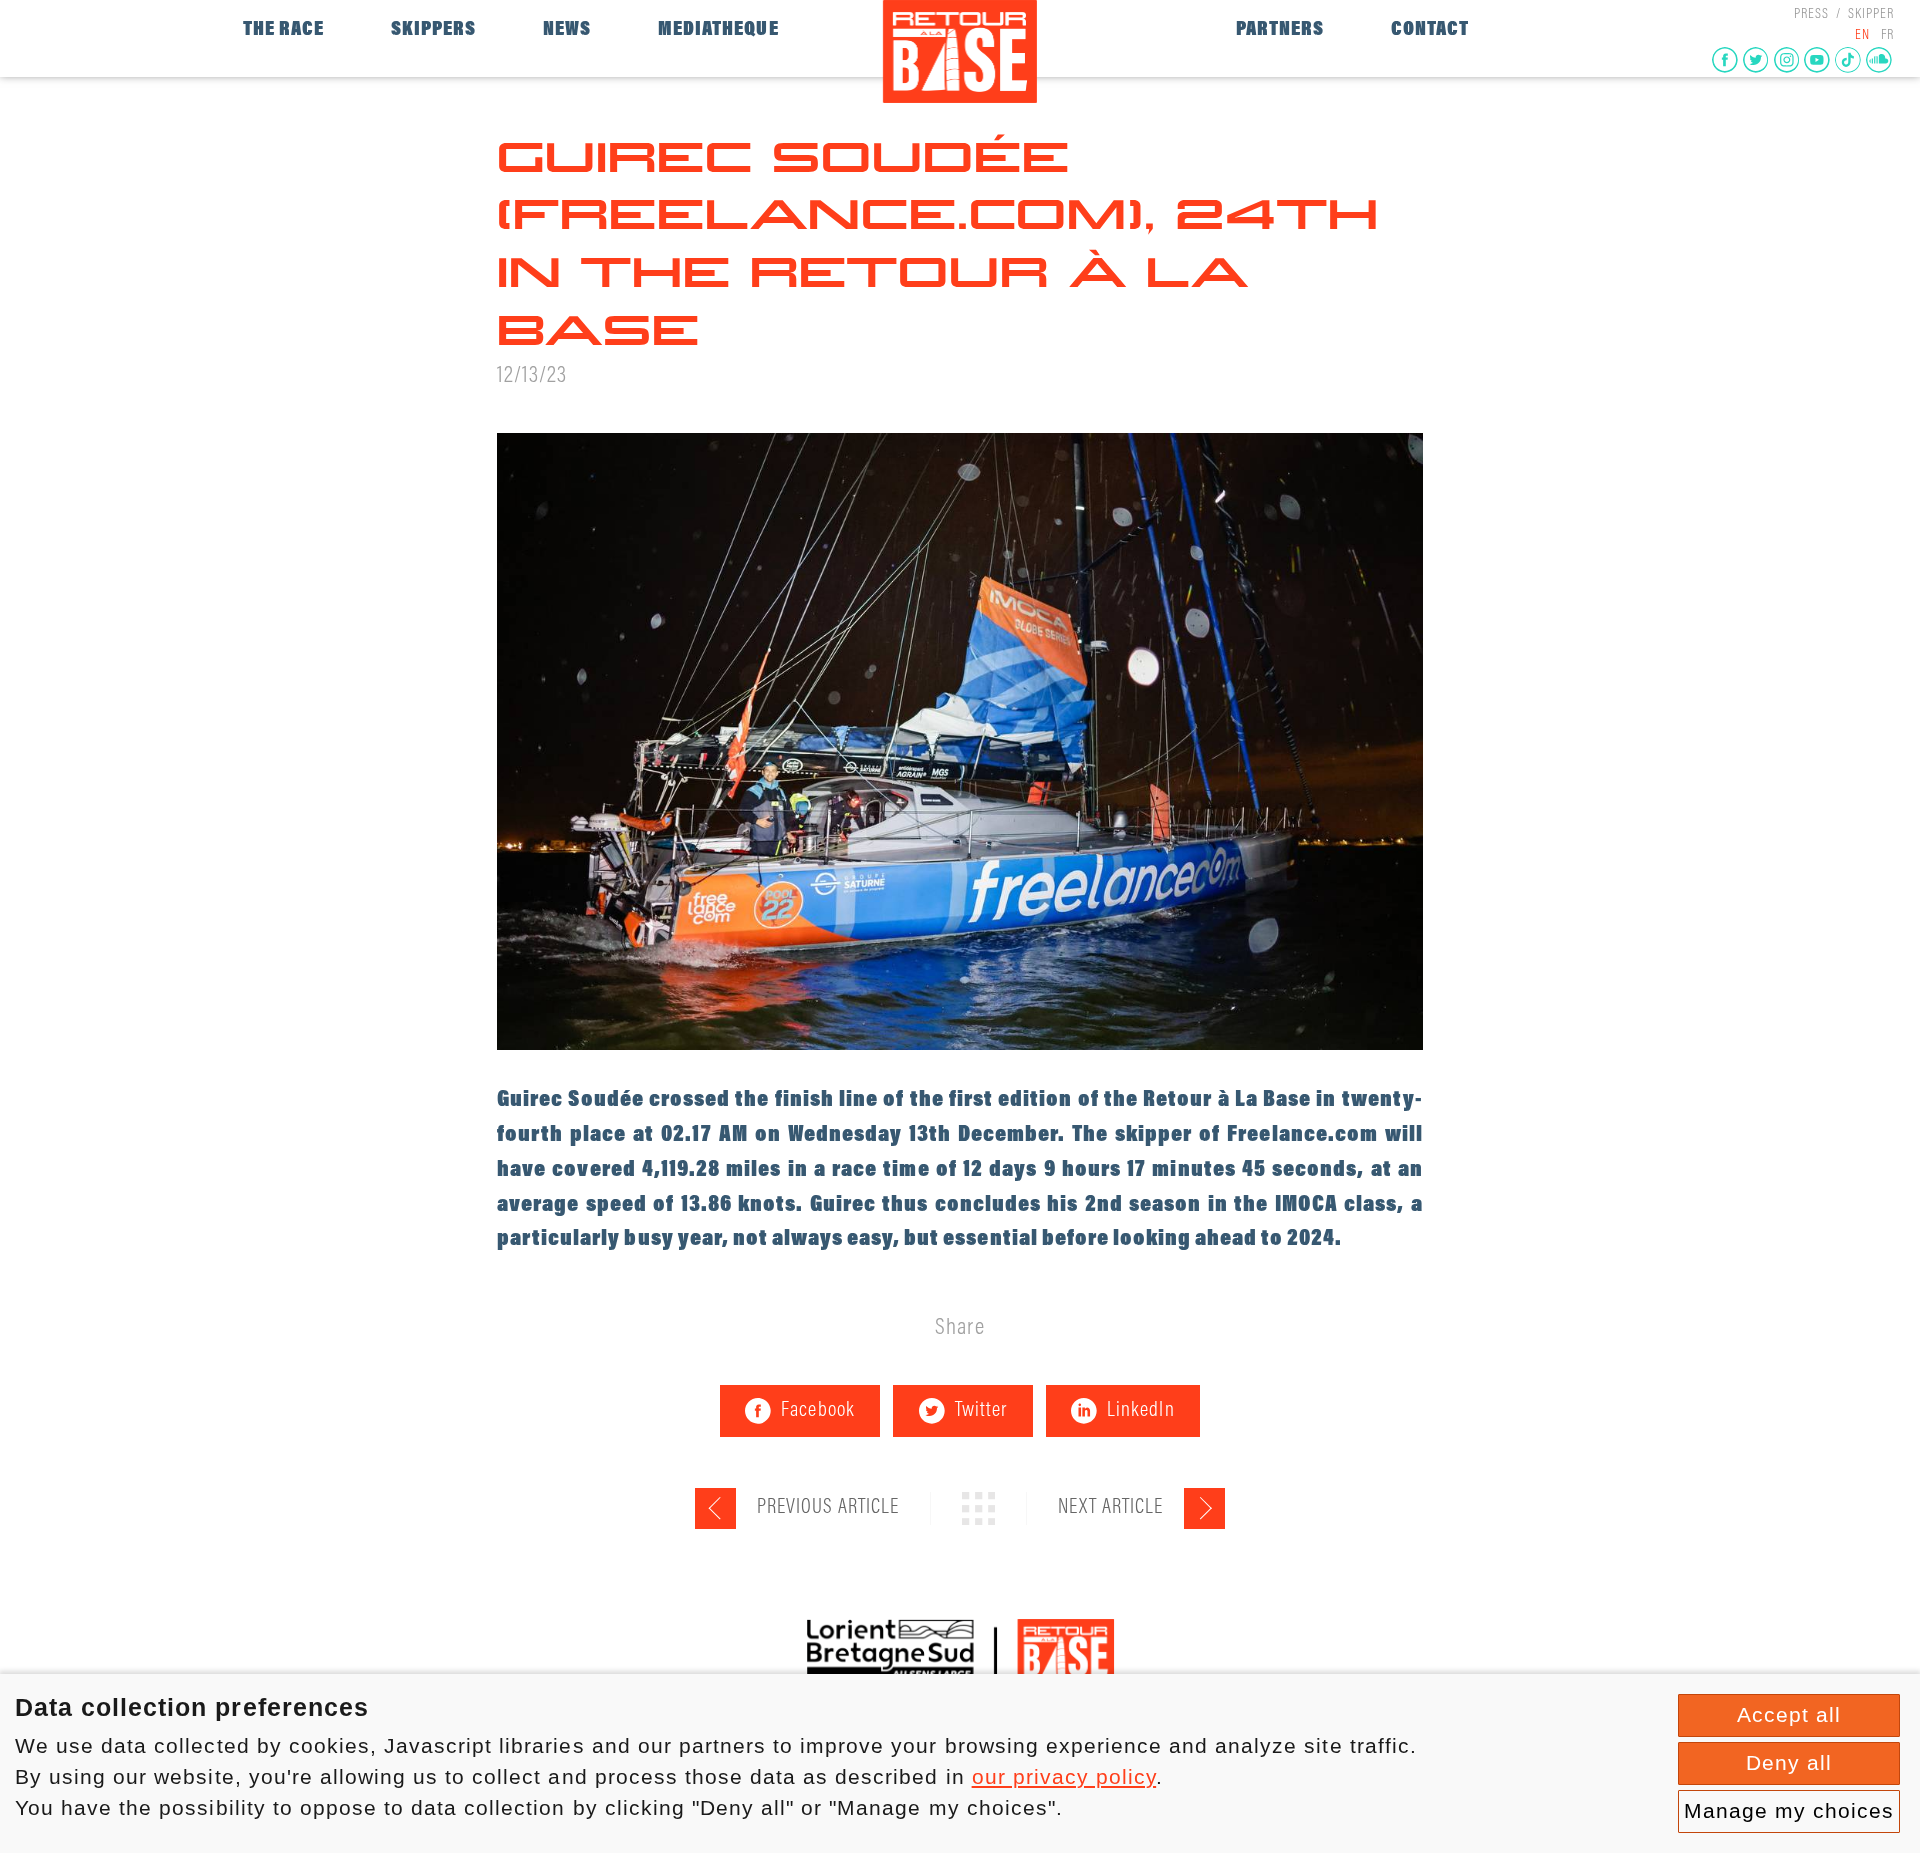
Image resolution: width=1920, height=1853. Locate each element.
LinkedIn (1140, 1411)
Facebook (817, 1411)
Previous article (828, 1508)
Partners (1280, 30)
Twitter (981, 1411)
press (1811, 15)
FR (1887, 36)
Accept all (1789, 1714)
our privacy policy (1064, 1776)
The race (283, 30)
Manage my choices (1789, 1810)
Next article (1110, 1508)
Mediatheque (718, 30)
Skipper (1871, 15)
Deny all (1789, 1762)
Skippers (433, 30)
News (567, 30)
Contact (1430, 30)
